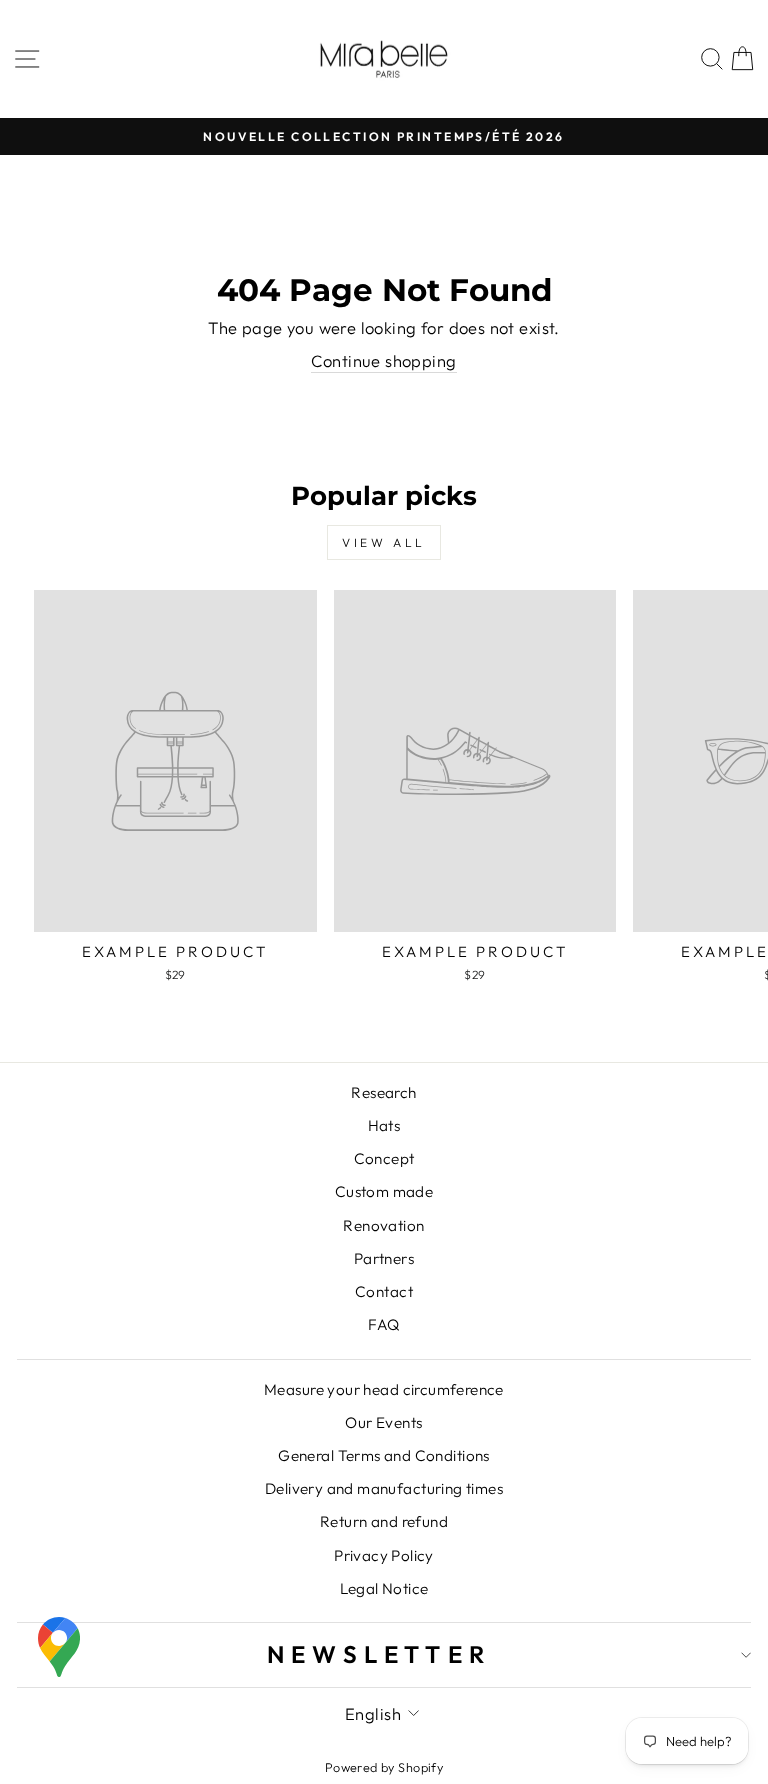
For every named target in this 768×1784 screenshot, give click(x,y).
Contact (384, 1291)
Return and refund (384, 1521)
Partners (384, 1258)
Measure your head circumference (384, 1389)
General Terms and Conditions (384, 1455)
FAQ (383, 1324)
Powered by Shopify (384, 1767)
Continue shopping (383, 360)
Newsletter (379, 1654)
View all (384, 542)
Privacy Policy (384, 1555)
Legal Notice (384, 1588)
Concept (384, 1158)
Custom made (384, 1191)
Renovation (383, 1225)
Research (383, 1092)
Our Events (383, 1422)
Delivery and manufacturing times (384, 1488)
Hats (384, 1125)
